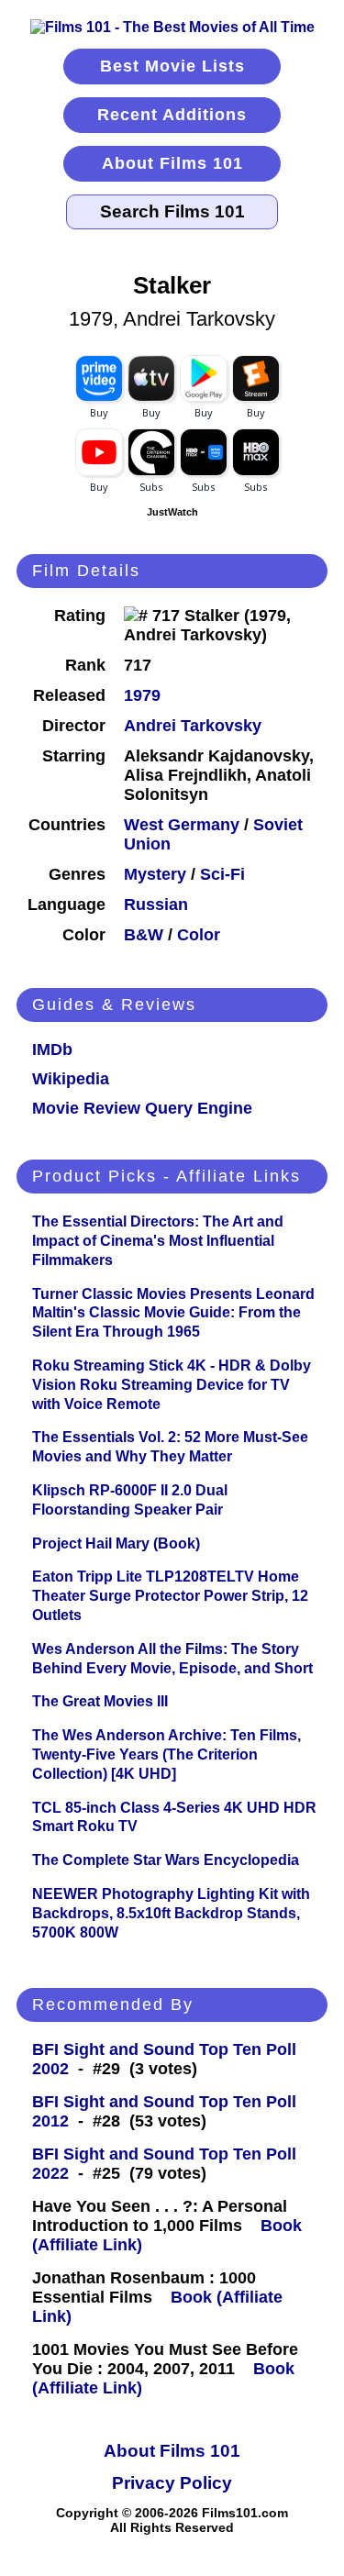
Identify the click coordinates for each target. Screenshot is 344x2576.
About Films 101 (172, 163)
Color (199, 935)
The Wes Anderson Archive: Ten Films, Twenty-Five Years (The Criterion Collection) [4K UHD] (166, 1754)
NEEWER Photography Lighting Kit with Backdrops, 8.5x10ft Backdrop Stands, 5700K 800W (171, 1913)
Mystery (155, 874)
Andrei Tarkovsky (193, 726)
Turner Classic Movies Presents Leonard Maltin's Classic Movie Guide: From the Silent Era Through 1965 (173, 1313)
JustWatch (172, 512)
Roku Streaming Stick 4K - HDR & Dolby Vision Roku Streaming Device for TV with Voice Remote (172, 1385)
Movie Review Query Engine (142, 1108)
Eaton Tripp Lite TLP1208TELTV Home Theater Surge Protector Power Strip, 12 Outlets (170, 1596)
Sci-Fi (222, 874)
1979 (142, 695)
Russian (156, 905)
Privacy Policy (172, 2483)
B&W (144, 935)
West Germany (182, 825)
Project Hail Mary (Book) (116, 1543)
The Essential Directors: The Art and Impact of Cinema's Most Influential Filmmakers (158, 1241)
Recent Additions (172, 115)
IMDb (52, 1049)
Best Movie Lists (172, 66)
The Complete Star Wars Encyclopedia (166, 1860)
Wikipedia (71, 1079)
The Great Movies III (100, 1701)
